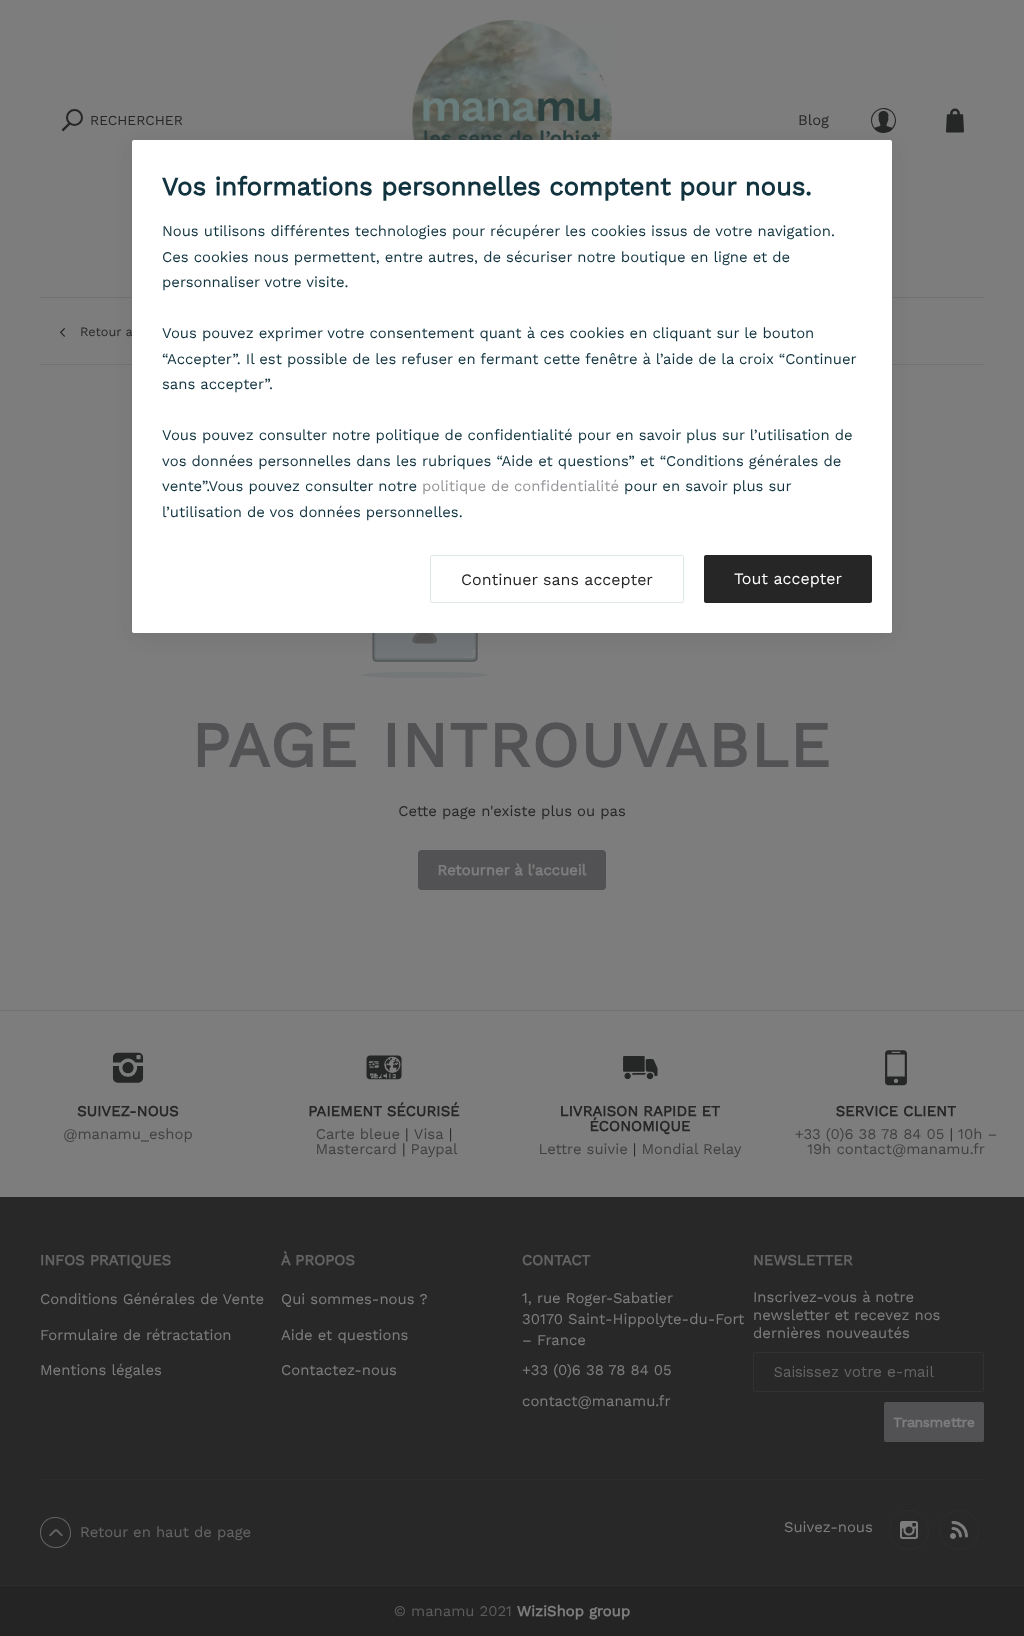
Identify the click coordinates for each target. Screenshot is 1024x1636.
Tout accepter (788, 578)
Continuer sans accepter (557, 579)
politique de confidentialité (520, 486)
